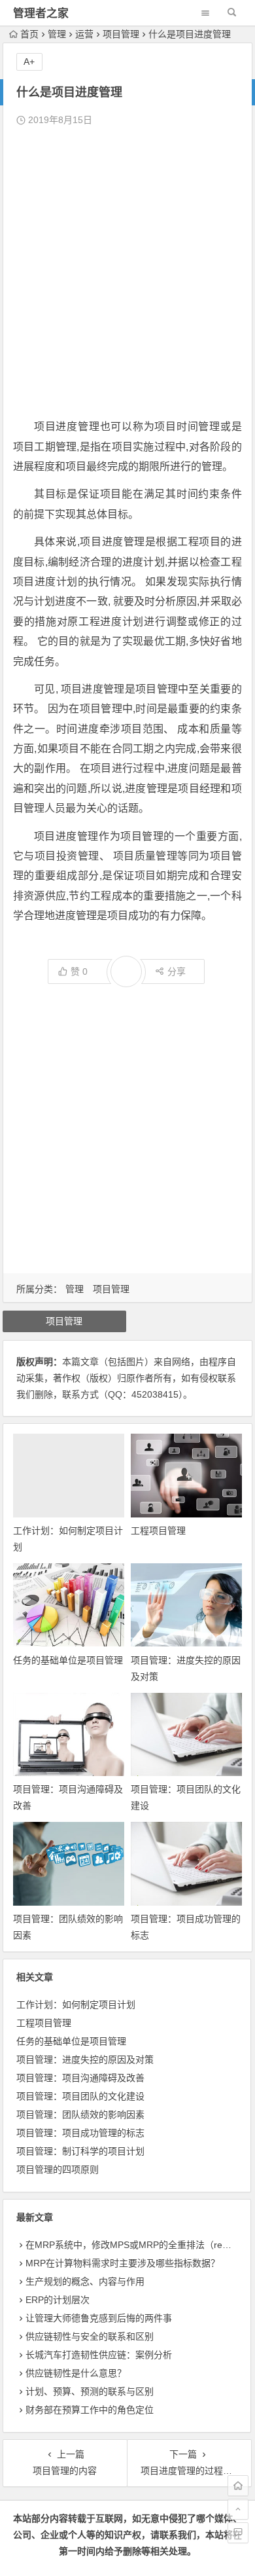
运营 (84, 34)
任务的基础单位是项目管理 (68, 1660)
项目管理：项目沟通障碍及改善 (80, 2078)
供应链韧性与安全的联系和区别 (90, 2336)
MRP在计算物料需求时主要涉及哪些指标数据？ (123, 2263)
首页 (29, 34)
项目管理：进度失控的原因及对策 (85, 2059)
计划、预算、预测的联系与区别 (90, 2391)
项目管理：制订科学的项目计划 (80, 2151)
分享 (177, 971)
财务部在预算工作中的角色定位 (90, 2410)
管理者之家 (41, 13)
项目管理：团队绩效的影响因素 (80, 2114)
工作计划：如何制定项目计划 (76, 2005)
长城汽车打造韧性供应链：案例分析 (99, 2355)
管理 (57, 34)
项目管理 (121, 34)
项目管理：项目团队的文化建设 (80, 2096)
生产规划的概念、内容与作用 (85, 2281)
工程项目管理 (158, 1531)
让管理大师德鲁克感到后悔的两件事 (99, 2318)
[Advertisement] (127, 273)
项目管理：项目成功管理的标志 (80, 2133)
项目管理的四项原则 (58, 2169)
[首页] (238, 2486)
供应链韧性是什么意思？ (76, 2373)
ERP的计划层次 (58, 2300)
